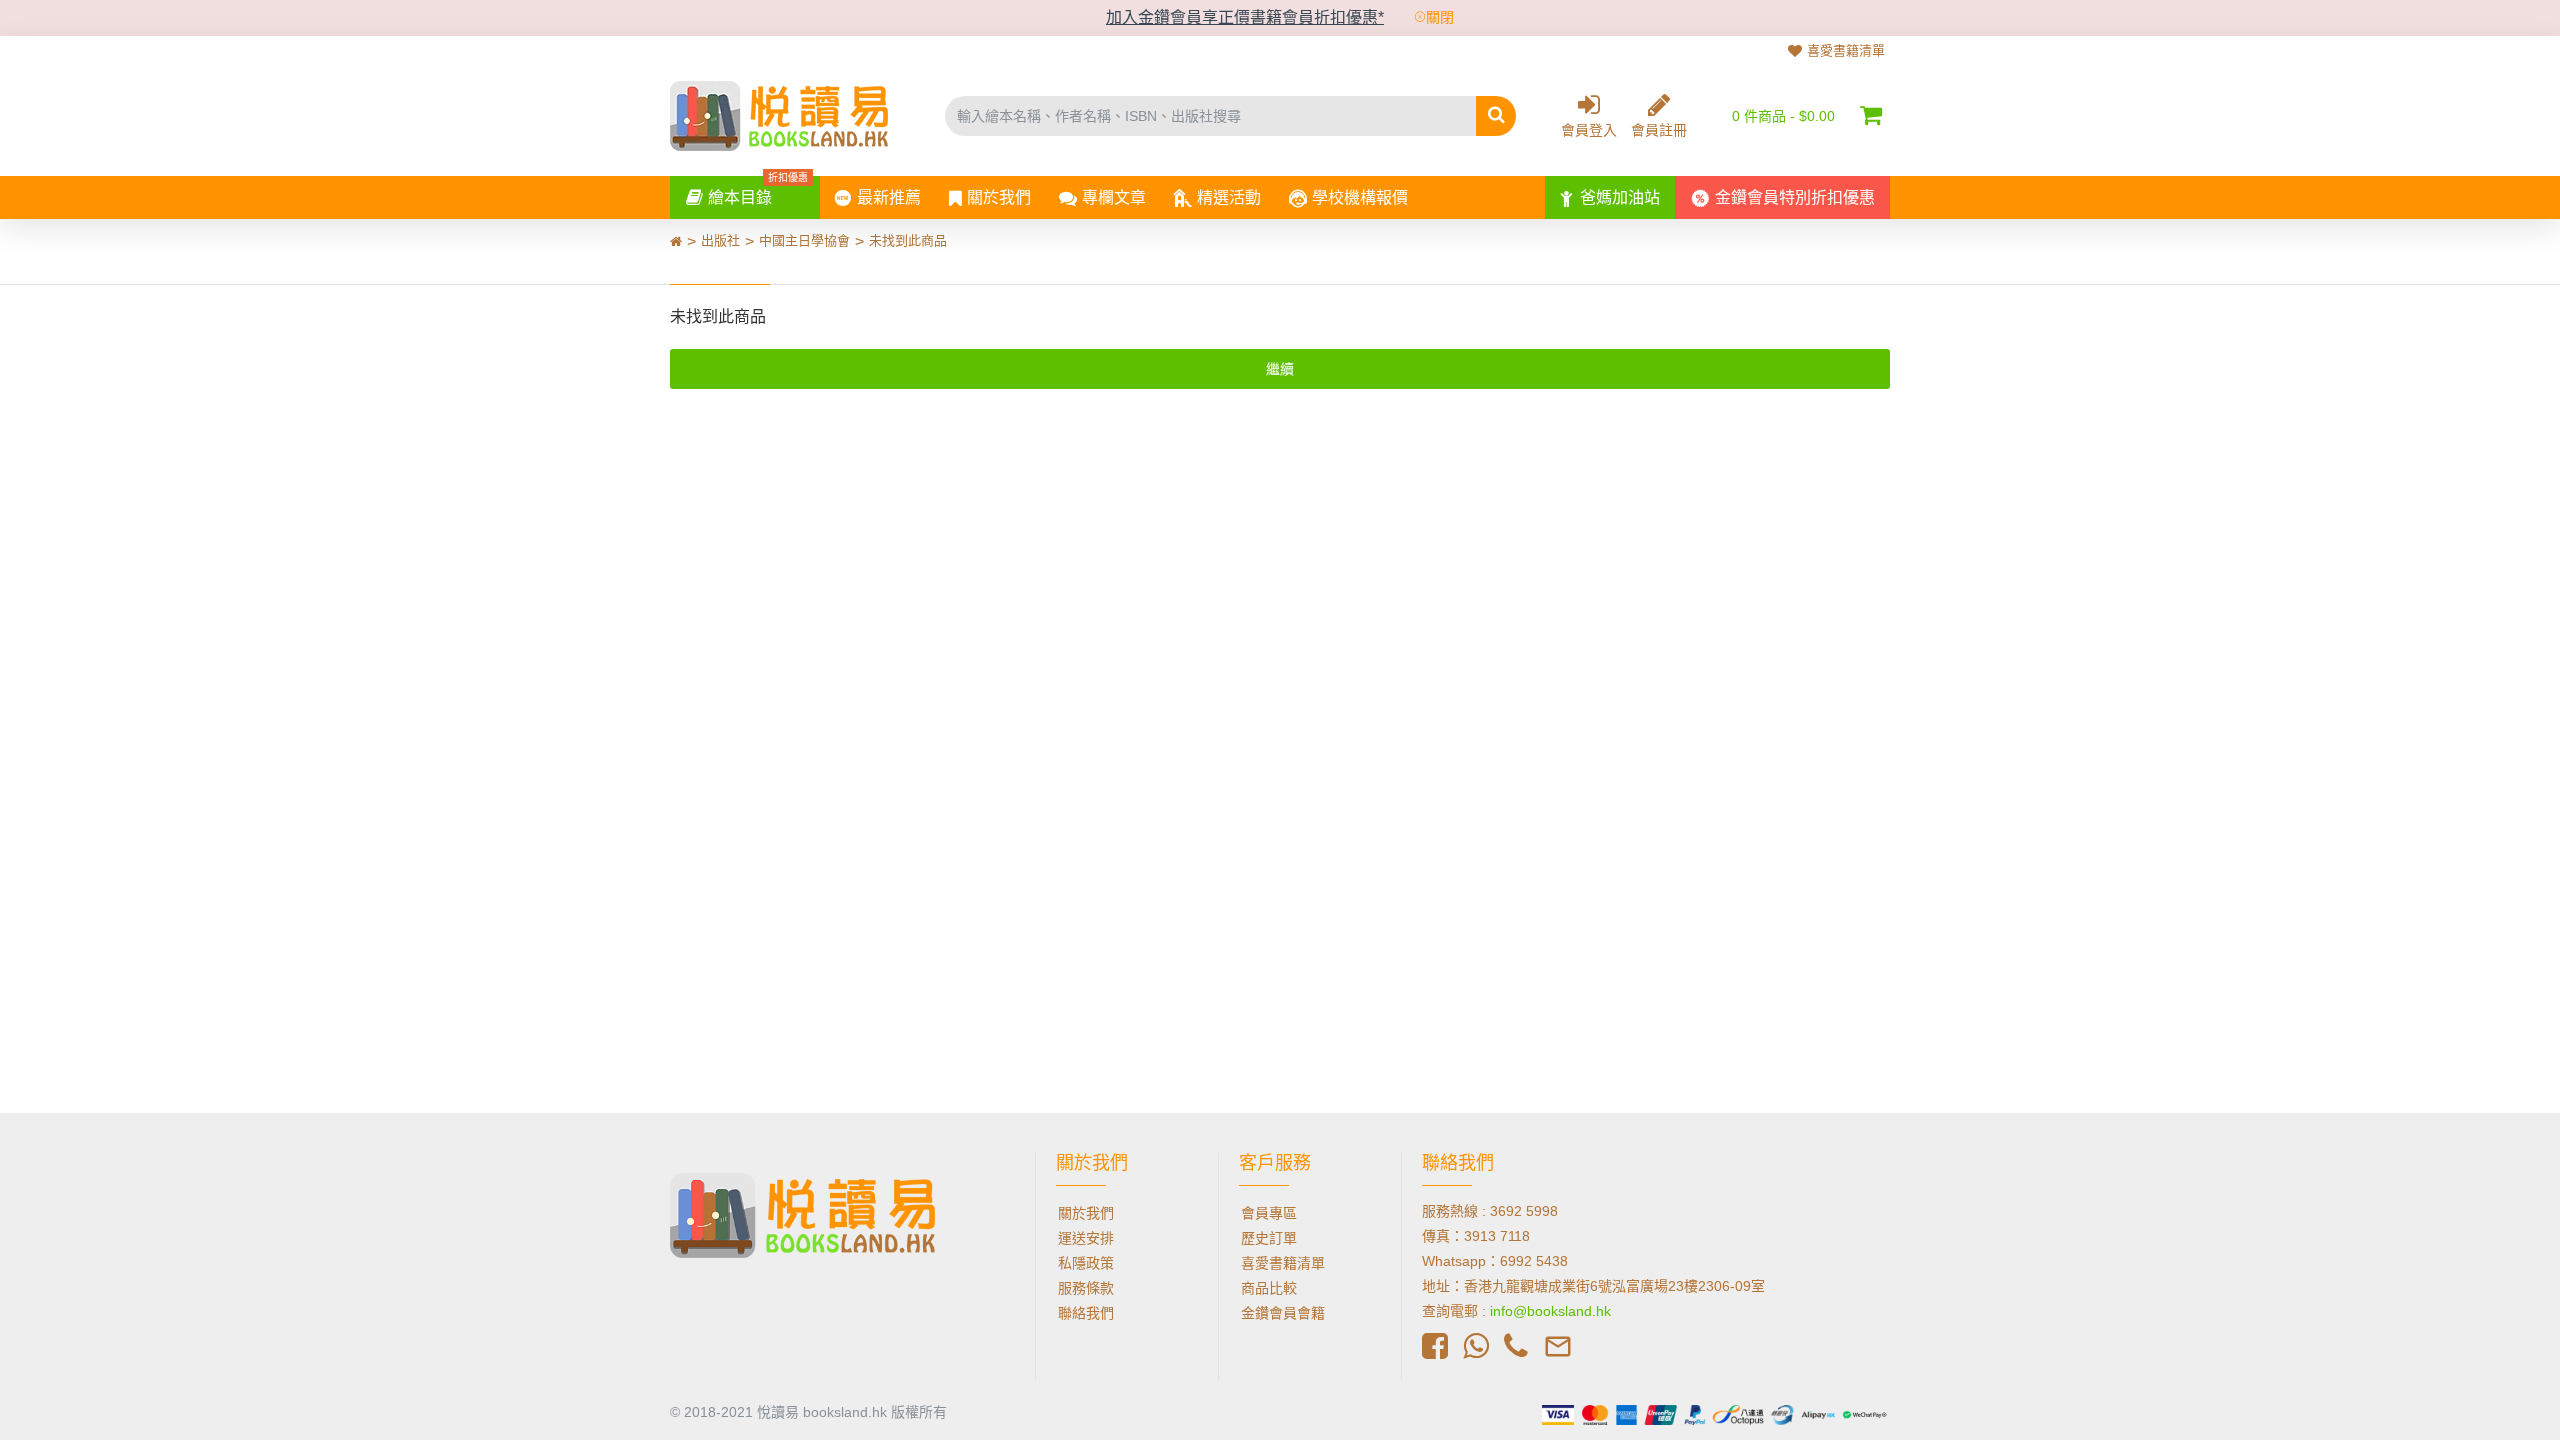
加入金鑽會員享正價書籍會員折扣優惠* (1245, 17)
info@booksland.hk (1550, 1311)
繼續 (1280, 369)
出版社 (720, 240)
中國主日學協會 (804, 240)
